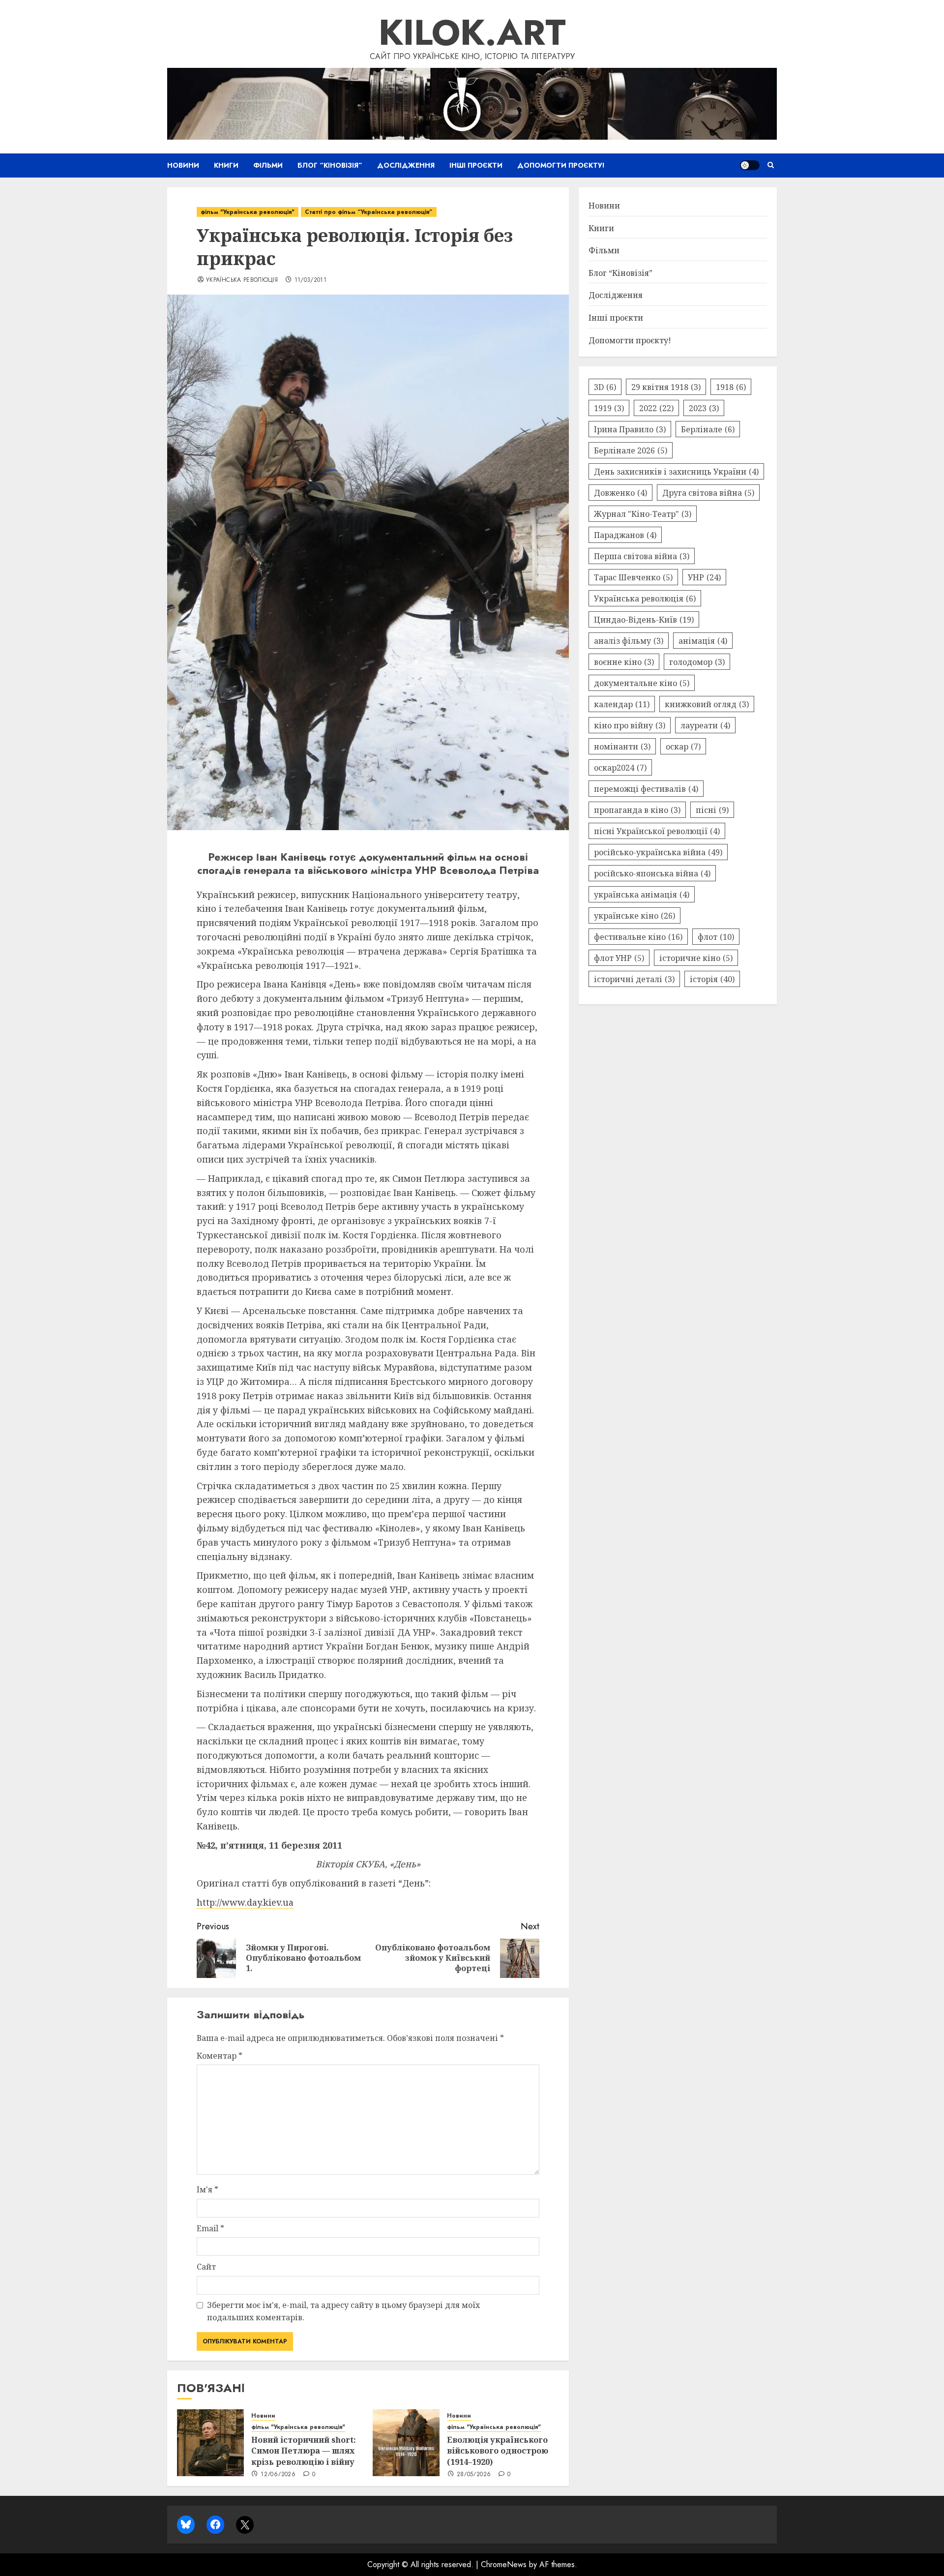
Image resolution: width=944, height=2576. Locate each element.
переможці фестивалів (646, 788)
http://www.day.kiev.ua (245, 1902)
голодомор (697, 661)
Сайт (206, 2267)
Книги (226, 165)
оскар (683, 746)
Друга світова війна (708, 492)
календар (622, 704)
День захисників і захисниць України (676, 471)
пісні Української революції (657, 831)
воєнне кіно (624, 661)
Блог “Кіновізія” (330, 165)
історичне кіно (696, 958)
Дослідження (406, 165)
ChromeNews (504, 2564)
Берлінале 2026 (631, 450)
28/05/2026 (474, 2475)
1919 (609, 408)
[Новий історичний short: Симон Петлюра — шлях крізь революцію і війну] (210, 2443)
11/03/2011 (311, 280)
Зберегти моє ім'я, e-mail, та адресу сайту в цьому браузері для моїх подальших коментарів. (343, 2311)
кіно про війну (630, 725)
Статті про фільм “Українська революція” (369, 212)
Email (210, 2228)
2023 (704, 408)
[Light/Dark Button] (750, 165)
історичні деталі (634, 979)
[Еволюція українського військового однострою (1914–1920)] (406, 2443)
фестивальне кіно (638, 936)
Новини (183, 165)
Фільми (268, 165)
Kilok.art (472, 32)
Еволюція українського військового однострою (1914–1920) (498, 2451)
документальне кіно (642, 683)
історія (712, 979)
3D (605, 387)
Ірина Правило (630, 429)
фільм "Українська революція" (248, 212)
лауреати (705, 725)
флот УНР (619, 958)
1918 (731, 387)
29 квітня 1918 (666, 387)
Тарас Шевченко (633, 577)
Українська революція (242, 280)
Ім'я (207, 2189)
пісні (712, 809)
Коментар (220, 2056)
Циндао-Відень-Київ (644, 619)
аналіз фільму (629, 640)
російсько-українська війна (658, 852)
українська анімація (642, 894)
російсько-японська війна (652, 873)
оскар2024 (620, 767)
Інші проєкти (476, 165)
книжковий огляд (707, 704)
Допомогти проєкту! (561, 165)
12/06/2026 (278, 2475)
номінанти (622, 746)
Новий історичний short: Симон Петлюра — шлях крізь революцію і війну (304, 2451)
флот (716, 936)
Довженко (620, 492)
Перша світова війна (642, 556)
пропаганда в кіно (637, 809)
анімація (703, 640)
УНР (704, 577)
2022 (656, 408)
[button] (771, 165)
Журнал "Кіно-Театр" (643, 513)
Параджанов (625, 535)
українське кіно (634, 915)
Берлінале (708, 429)
